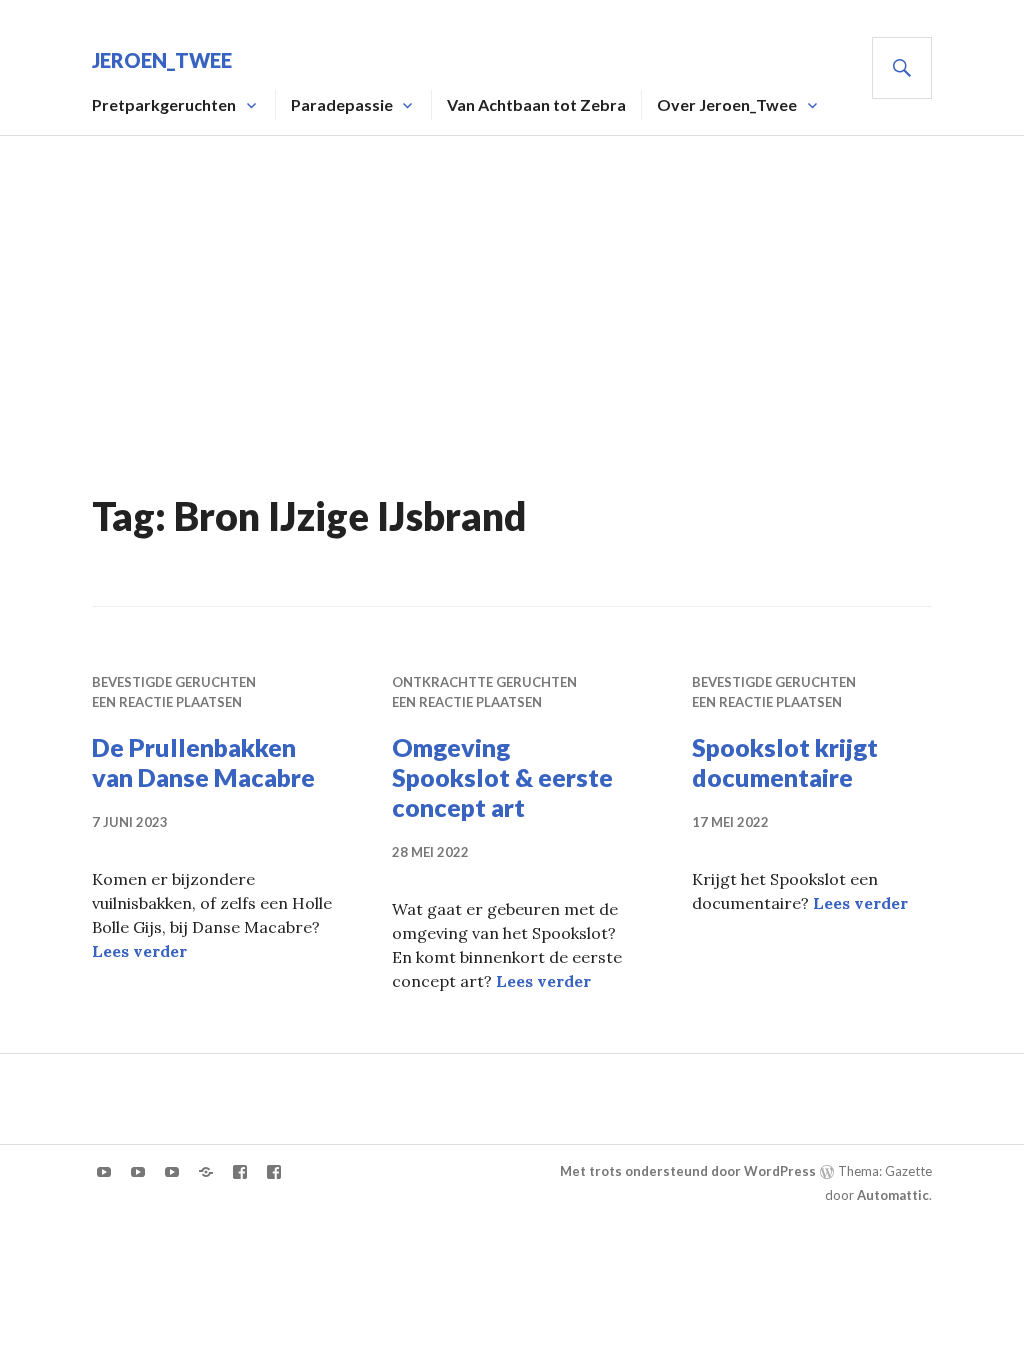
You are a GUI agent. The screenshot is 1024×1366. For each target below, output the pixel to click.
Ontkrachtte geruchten (484, 682)
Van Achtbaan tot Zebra (536, 104)
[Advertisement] (516, 336)
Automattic (893, 1195)
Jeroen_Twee (162, 60)
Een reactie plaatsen (167, 702)
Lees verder (139, 951)
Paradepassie (342, 104)
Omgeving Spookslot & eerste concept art (502, 777)
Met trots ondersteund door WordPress (688, 1171)
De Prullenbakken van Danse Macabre (203, 762)
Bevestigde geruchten (174, 682)
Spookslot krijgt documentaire (785, 762)
